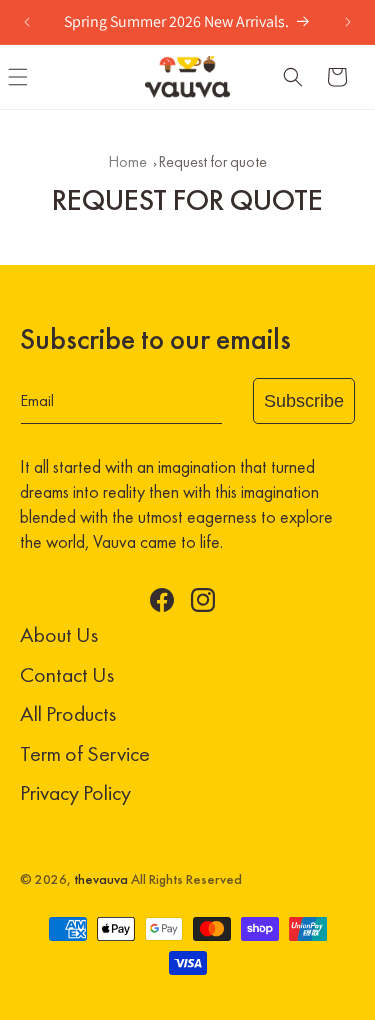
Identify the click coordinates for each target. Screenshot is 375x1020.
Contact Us (67, 674)
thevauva (101, 879)
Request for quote (212, 161)
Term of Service (85, 753)
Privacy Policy (75, 792)
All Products (68, 713)
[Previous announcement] (27, 22)
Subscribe (304, 401)
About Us (59, 634)
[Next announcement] (348, 22)
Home (127, 161)
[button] (293, 77)
